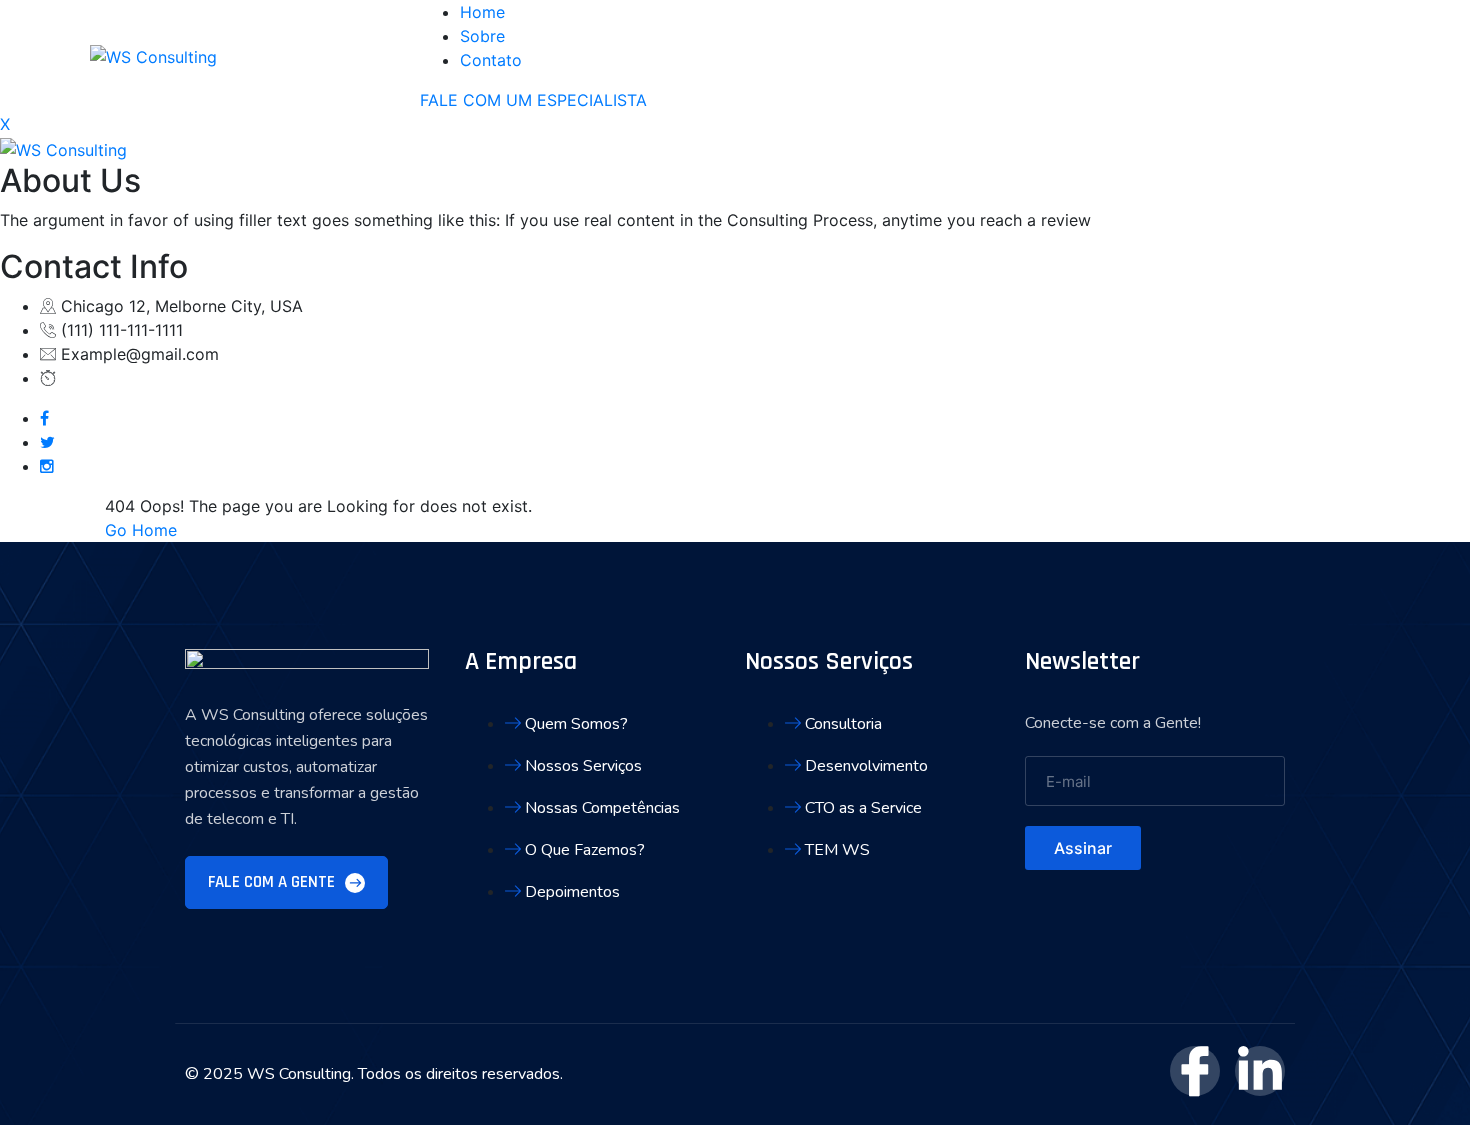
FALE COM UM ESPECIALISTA (533, 100)
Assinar (1083, 848)
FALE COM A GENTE (273, 882)
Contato (491, 60)
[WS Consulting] (153, 55)
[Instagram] (47, 466)
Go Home (141, 530)
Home (482, 12)
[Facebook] (44, 418)
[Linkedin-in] (1260, 1071)
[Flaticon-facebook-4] (1195, 1071)
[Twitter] (47, 442)
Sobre (482, 36)
